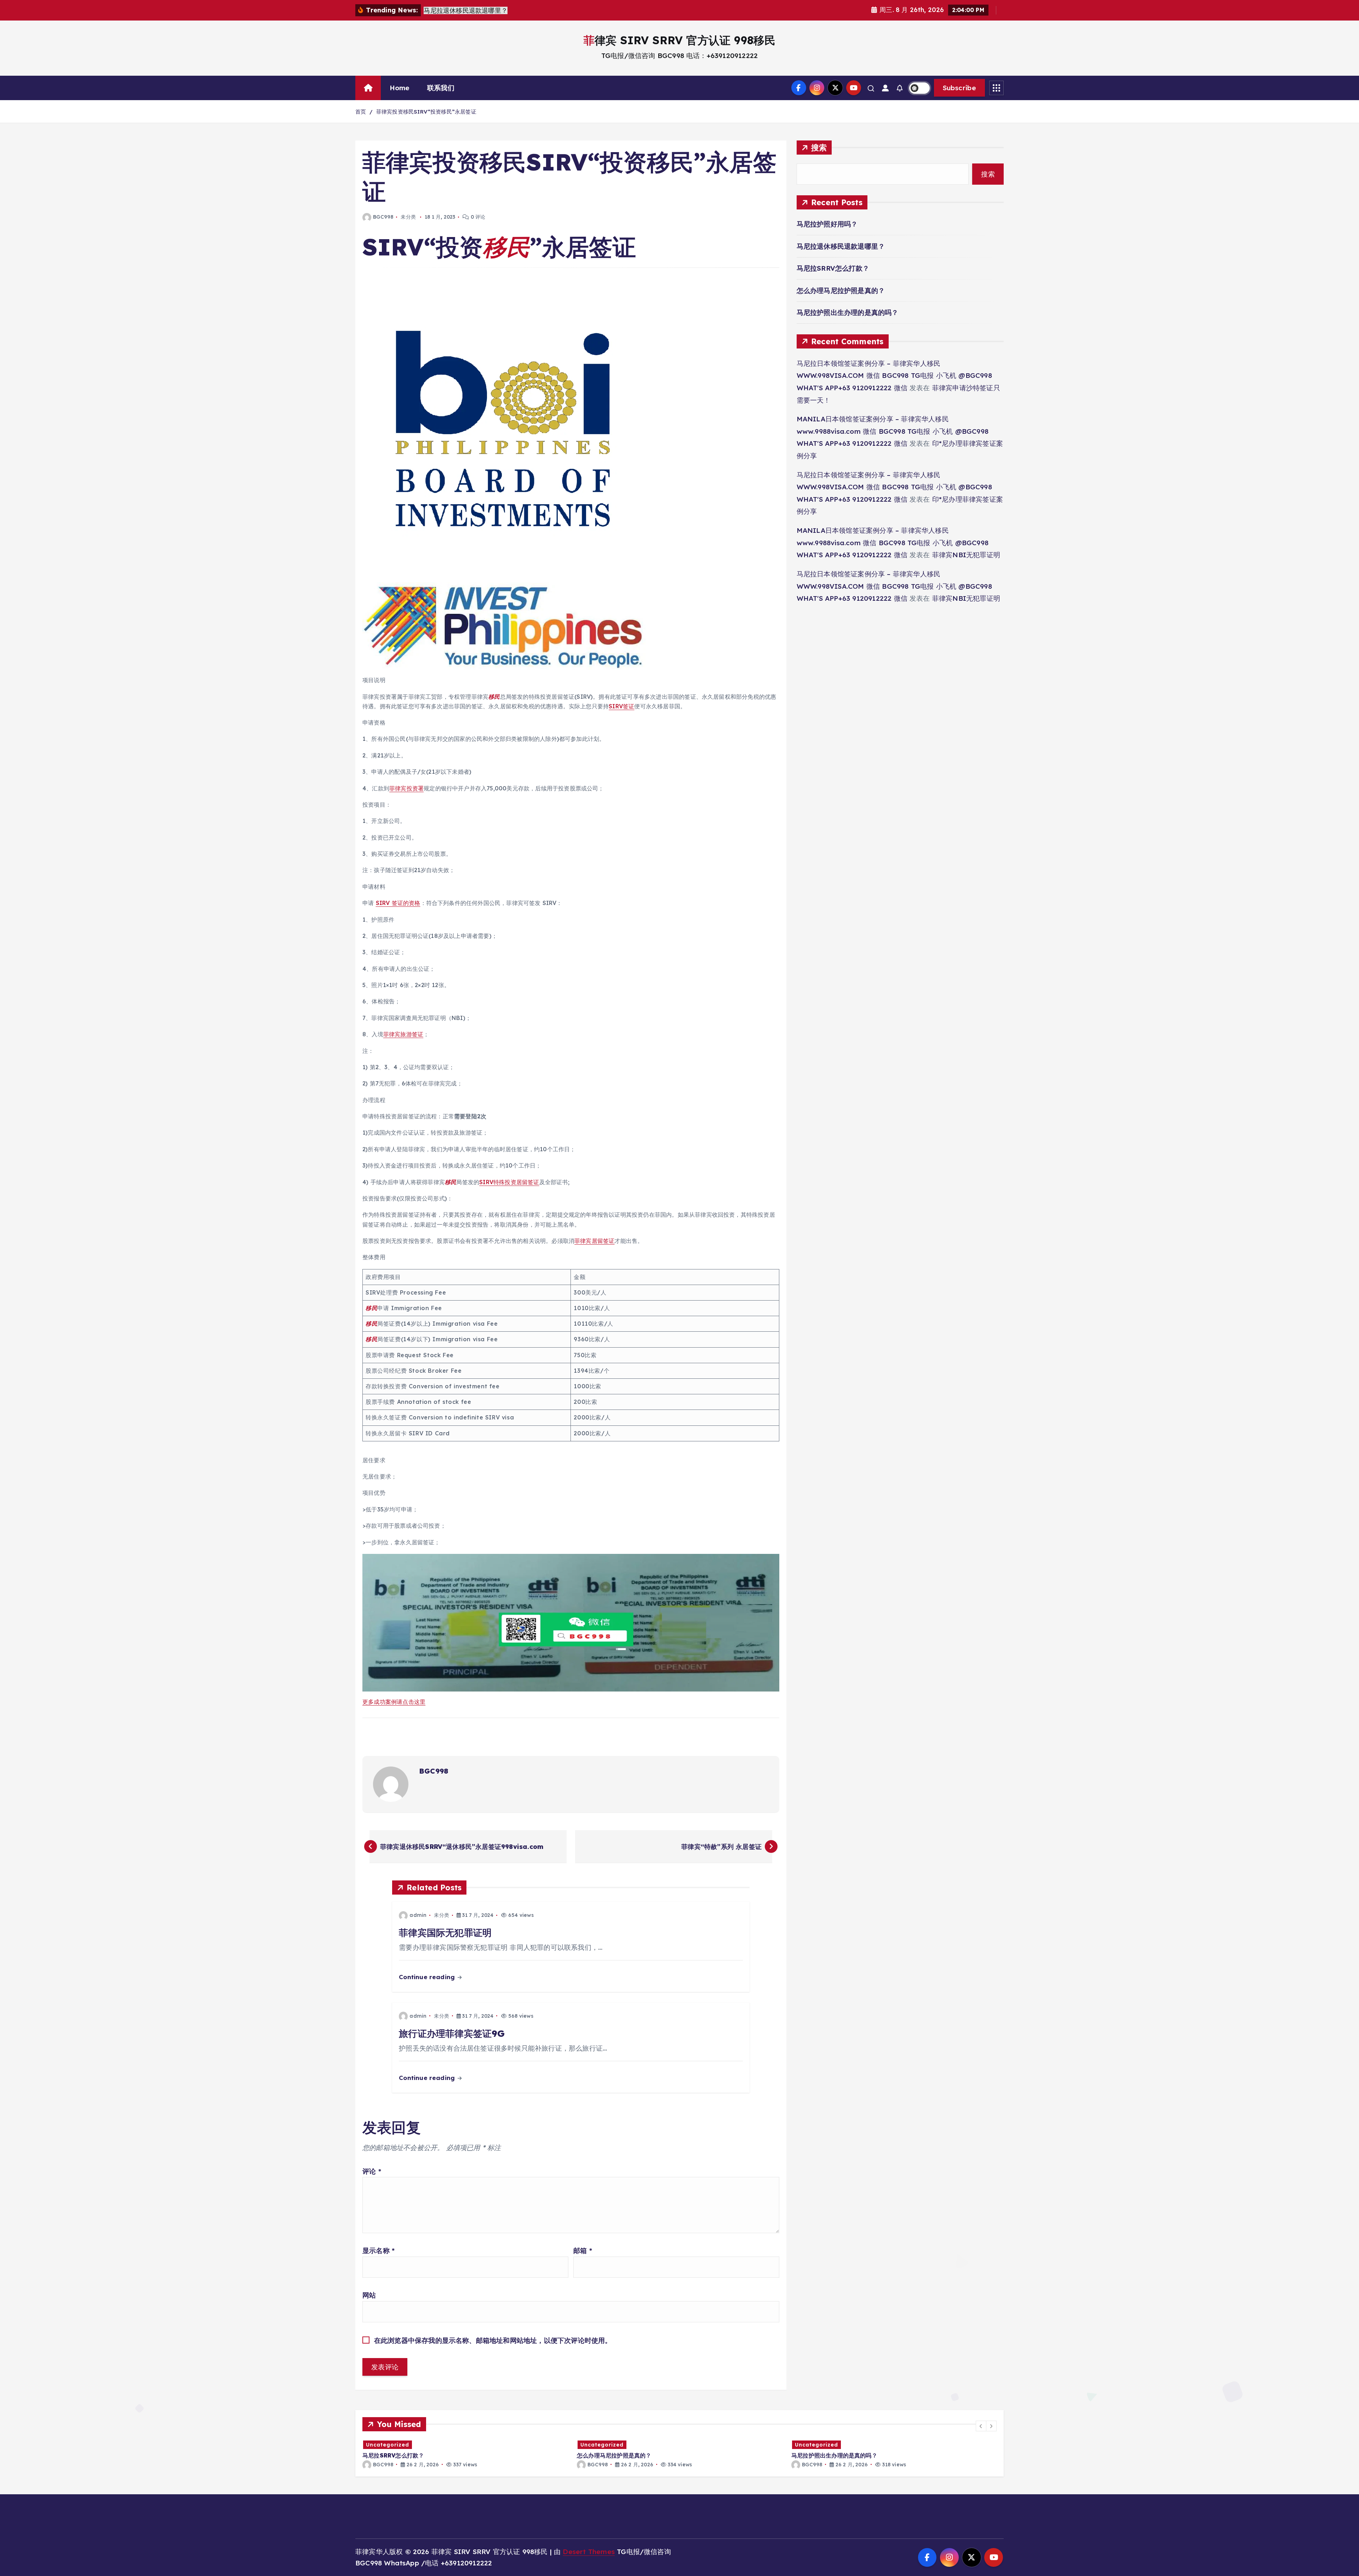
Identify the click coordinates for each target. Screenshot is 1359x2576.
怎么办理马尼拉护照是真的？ (841, 290)
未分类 (408, 217)
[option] (471, 2454)
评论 (372, 2171)
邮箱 (583, 2251)
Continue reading (428, 1977)
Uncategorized (393, 2445)
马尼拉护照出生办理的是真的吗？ (848, 312)
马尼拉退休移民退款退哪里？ (841, 246)
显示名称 (379, 2251)
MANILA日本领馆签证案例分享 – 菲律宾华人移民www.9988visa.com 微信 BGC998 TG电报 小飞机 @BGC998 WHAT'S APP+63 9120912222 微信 (893, 431)
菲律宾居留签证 (594, 1241)
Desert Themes (589, 2552)
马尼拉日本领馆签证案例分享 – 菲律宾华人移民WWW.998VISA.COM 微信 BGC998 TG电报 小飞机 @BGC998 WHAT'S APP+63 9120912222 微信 (894, 376)
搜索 (819, 147)
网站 (369, 2295)
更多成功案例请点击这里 (394, 1702)
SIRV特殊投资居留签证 (509, 1182)
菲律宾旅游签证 (403, 1034)
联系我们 (441, 88)
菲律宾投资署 (406, 788)
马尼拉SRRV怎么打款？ (833, 268)
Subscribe (959, 88)
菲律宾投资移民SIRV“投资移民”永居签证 (426, 112)
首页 (361, 112)
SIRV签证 (621, 706)
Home (400, 88)
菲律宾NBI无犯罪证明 (966, 555)
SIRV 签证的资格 (398, 903)
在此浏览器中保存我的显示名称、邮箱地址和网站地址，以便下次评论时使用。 (493, 2340)
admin (418, 1915)
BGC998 (383, 217)
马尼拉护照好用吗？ (827, 224)
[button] (981, 2426)
